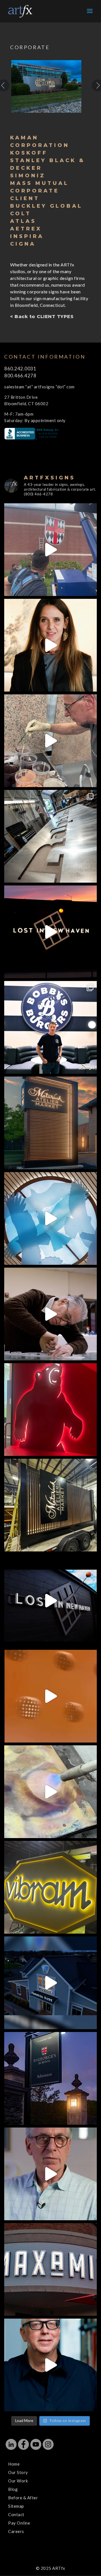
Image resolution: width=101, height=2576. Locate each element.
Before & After (23, 2498)
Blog (13, 2489)
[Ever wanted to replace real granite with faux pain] (50, 741)
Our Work (18, 2481)
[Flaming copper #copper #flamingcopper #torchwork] (50, 1792)
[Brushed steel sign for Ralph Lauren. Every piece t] (50, 836)
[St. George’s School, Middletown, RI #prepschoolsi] (50, 2078)
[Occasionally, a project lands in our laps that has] (50, 645)
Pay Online (19, 2523)
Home (14, 2464)
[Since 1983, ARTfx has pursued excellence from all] (50, 1314)
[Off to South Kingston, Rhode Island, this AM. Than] (50, 1505)
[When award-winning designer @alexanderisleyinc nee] (50, 2365)
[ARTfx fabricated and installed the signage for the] (50, 1027)
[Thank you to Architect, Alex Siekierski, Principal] (50, 1123)
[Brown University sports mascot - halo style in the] (50, 1410)
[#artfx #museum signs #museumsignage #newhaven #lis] (50, 1601)
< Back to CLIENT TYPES (42, 317)
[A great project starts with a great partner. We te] (50, 1983)
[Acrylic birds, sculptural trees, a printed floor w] (50, 1218)
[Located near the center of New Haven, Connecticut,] (50, 932)
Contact (16, 2514)
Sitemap (16, 2506)
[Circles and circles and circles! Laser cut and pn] (50, 1696)
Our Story (18, 2472)
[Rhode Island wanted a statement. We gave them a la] (50, 2174)
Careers (16, 2531)
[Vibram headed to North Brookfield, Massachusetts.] (50, 1887)
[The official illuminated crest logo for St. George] (50, 550)
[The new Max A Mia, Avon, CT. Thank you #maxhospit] (50, 2269)
